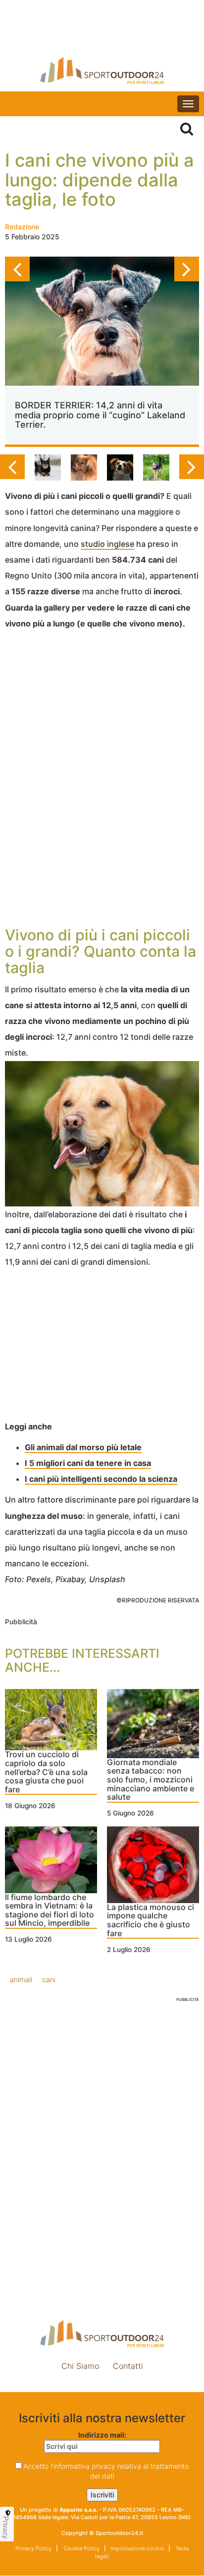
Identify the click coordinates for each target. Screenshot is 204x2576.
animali (21, 1979)
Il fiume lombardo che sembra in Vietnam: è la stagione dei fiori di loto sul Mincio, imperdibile (50, 1911)
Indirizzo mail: (102, 2435)
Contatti (128, 2366)
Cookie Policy (81, 2548)
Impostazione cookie (102, 2387)
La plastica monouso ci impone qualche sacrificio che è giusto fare (151, 1921)
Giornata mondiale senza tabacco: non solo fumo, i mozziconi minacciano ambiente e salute (151, 1780)
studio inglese (107, 544)
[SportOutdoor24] (102, 70)
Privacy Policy (33, 2548)
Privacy (6, 2528)
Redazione (22, 227)
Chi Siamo (80, 2366)
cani (49, 1979)
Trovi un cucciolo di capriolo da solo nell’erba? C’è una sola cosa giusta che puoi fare (46, 1772)
